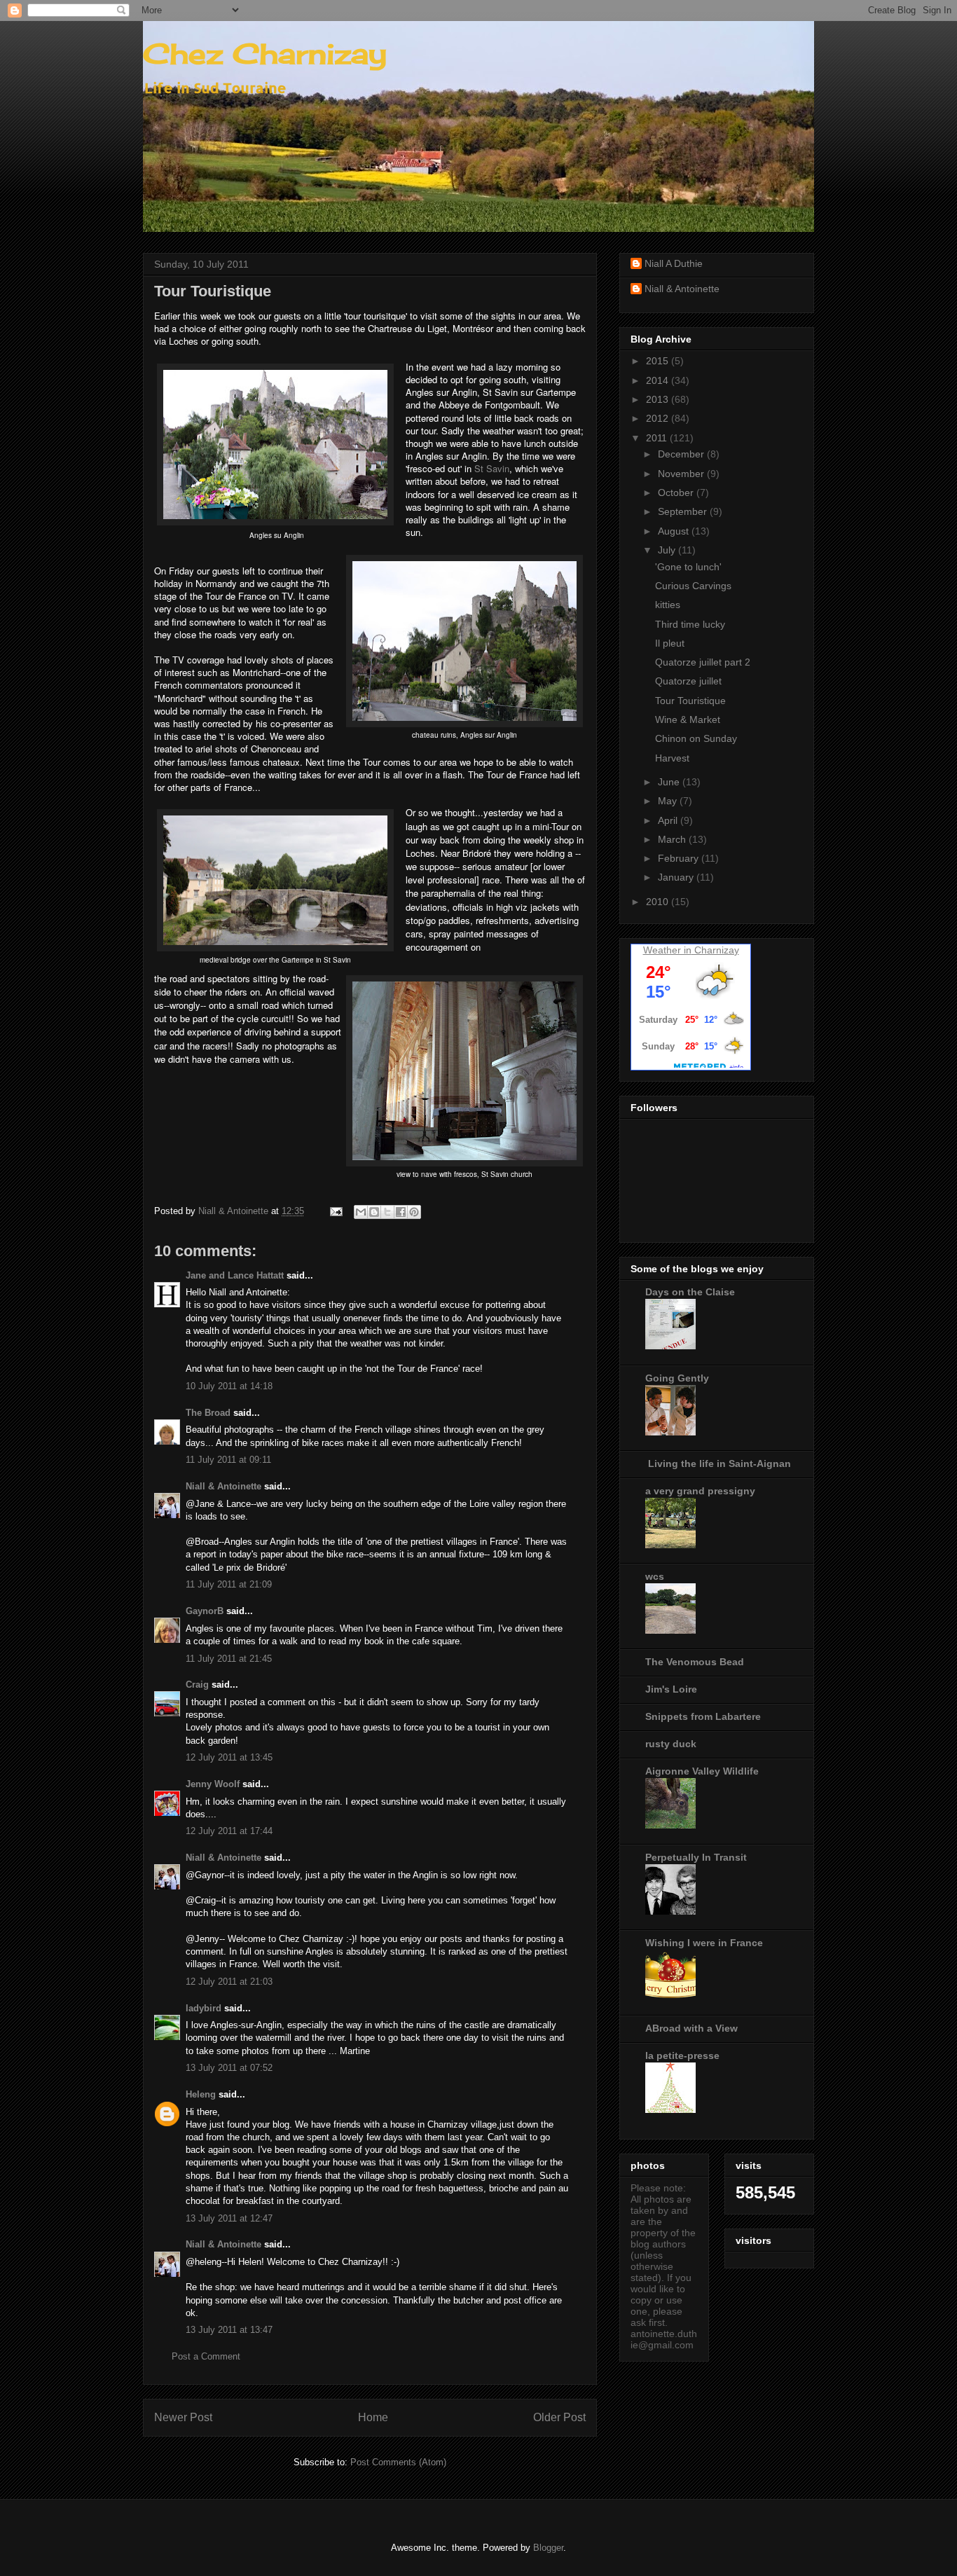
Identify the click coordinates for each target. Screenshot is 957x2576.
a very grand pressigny (700, 1491)
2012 (659, 418)
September (684, 511)
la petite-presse (682, 2055)
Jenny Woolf (213, 1784)
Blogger (548, 2548)
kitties (668, 605)
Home (373, 2417)
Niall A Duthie (674, 263)
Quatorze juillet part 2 (703, 662)
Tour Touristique (690, 701)
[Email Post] (335, 1211)
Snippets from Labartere (703, 1716)
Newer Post (183, 2417)
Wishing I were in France (704, 1943)
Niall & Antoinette (223, 1486)
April (669, 820)
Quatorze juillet (688, 681)
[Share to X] (387, 1212)
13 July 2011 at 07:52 (229, 2068)
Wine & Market (688, 719)
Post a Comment (206, 2356)
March (673, 839)
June (670, 782)
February (680, 858)
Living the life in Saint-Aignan (718, 1463)
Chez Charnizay (265, 54)
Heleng (201, 2094)
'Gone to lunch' (688, 567)
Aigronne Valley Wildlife (702, 1771)
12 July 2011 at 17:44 (229, 1831)
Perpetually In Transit (696, 1857)
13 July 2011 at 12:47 (229, 2218)
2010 (659, 902)
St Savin (492, 468)
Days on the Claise (690, 1292)
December (682, 454)
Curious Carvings (693, 586)
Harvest (672, 758)
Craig (197, 1685)
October (677, 493)
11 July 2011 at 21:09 (229, 1584)
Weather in (667, 950)
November (682, 474)
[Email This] (361, 1212)
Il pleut (670, 643)
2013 (659, 399)
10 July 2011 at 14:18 (229, 1386)
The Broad (208, 1413)
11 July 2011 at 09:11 (228, 1460)
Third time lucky (690, 624)
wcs (655, 1576)
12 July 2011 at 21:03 (229, 1982)
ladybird (204, 2008)
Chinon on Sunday (696, 738)
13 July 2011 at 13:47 (229, 2330)
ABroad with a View (691, 2028)
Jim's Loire (671, 1689)
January (677, 877)
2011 (658, 438)
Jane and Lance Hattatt (235, 1275)
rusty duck (671, 1744)
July (668, 550)
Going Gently (677, 1378)
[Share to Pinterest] (414, 1212)
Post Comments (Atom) (398, 2462)
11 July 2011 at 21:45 (229, 1659)
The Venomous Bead (695, 1662)
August (675, 531)
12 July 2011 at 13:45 (229, 1757)
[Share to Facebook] (401, 1212)
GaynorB (205, 1611)
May (669, 801)
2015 (659, 361)
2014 (659, 380)
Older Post (559, 2417)
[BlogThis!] (374, 1212)
